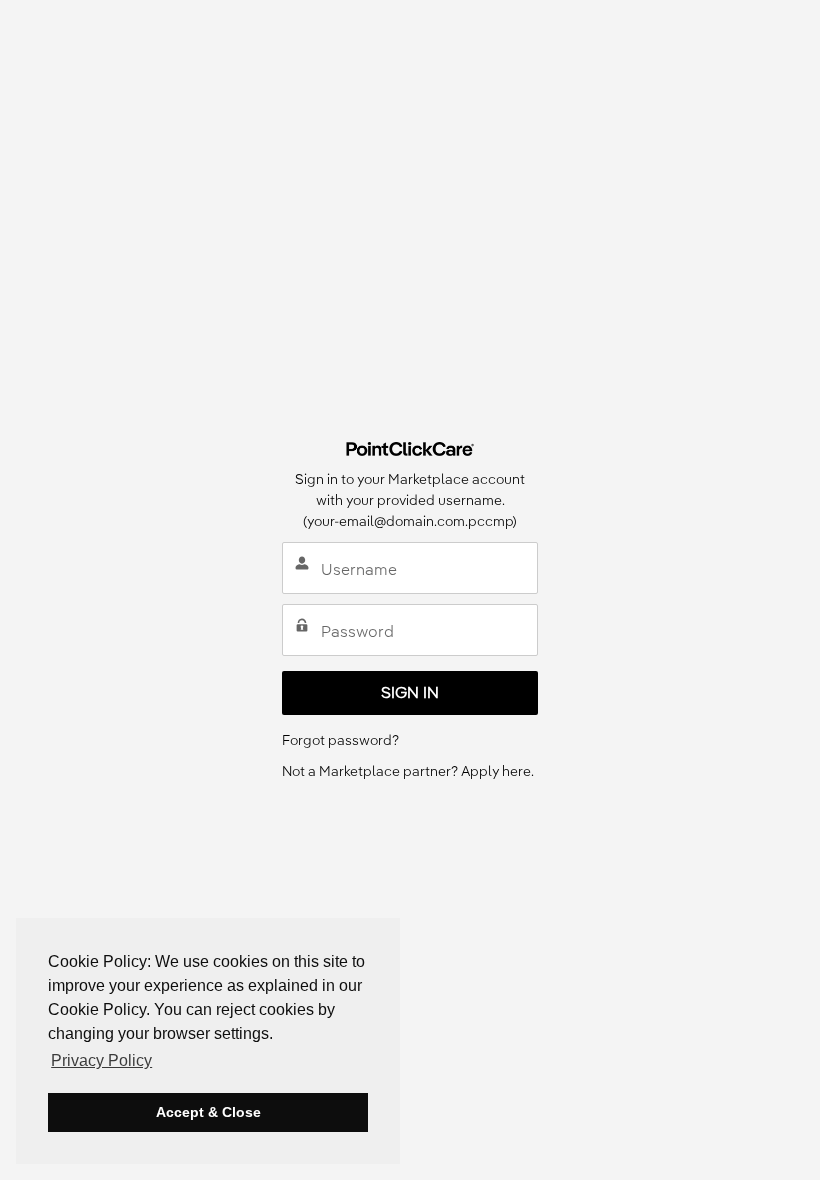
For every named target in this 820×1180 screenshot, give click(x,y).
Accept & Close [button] (208, 1112)
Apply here (496, 771)
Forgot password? (340, 740)
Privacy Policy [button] (101, 1060)
